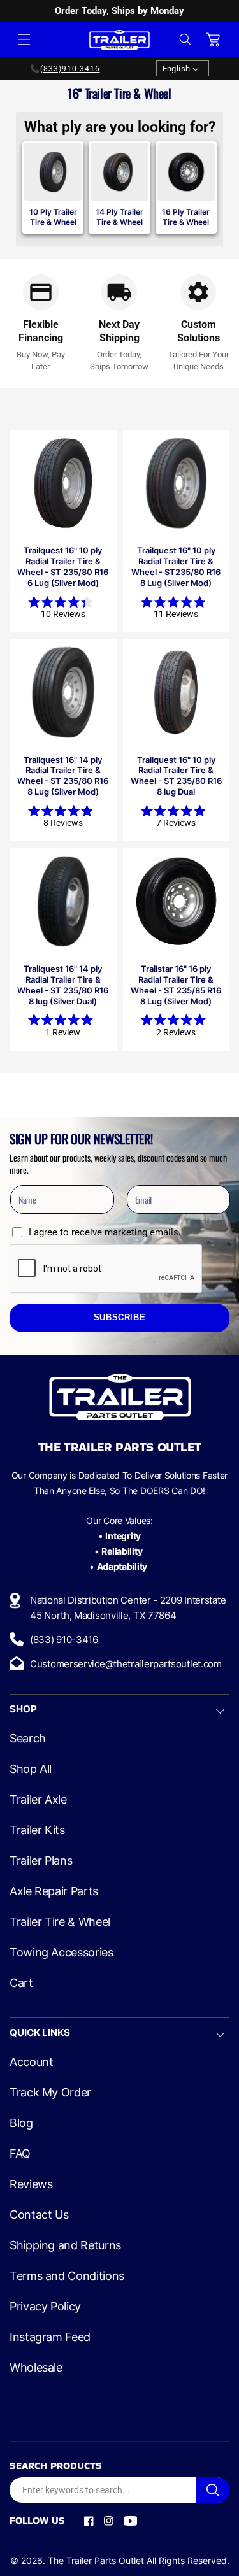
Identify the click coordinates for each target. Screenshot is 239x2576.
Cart (21, 1983)
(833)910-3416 (70, 69)
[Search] (213, 2490)
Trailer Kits (37, 1830)
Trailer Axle (38, 1800)
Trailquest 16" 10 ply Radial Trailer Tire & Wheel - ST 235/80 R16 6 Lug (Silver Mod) (63, 566)
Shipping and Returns (65, 2245)
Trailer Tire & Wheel (60, 1922)
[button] (24, 39)
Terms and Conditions (67, 2276)
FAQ (20, 2154)
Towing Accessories (62, 1953)
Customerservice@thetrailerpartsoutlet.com (126, 1664)
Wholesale (36, 2368)
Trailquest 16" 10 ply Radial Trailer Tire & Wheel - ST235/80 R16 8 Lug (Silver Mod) (176, 566)
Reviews (31, 2184)
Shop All (31, 1769)
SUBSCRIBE (120, 1318)
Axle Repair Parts (54, 1891)
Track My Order (50, 2093)
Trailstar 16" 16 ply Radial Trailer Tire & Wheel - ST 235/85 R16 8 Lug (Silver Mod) (176, 985)
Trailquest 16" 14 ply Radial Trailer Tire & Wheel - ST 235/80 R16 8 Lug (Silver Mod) (63, 776)
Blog (21, 2123)
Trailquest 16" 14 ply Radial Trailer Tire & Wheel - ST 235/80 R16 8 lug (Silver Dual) (63, 985)
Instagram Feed (50, 2337)
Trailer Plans (41, 1861)
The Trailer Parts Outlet (96, 2560)
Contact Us (39, 2215)
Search (28, 1739)
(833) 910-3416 (64, 1640)
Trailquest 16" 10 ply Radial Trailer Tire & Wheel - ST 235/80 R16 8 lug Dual (176, 776)
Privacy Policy (45, 2307)
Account (31, 2062)
